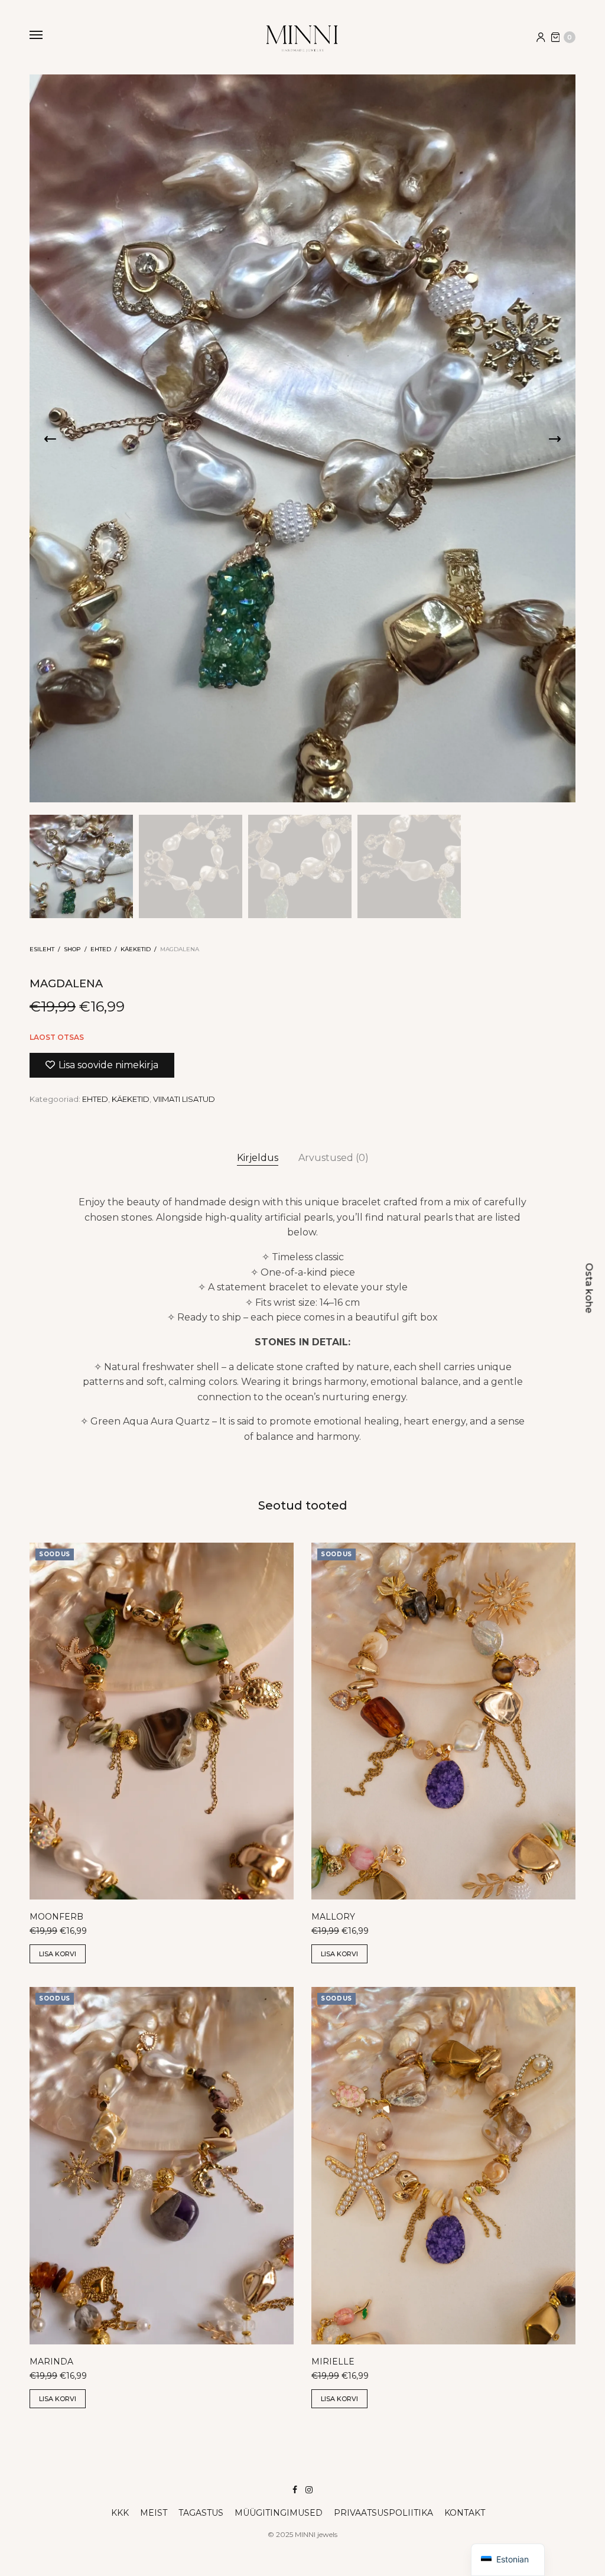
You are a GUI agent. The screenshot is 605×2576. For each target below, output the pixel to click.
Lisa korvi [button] (58, 1954)
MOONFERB (56, 1917)
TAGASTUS (201, 2513)
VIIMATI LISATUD (184, 1099)
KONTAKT (465, 2513)
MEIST (154, 2513)
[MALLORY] (443, 1721)
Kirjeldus (258, 1158)
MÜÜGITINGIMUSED (279, 2513)
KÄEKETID (136, 949)
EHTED (101, 949)
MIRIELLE (333, 2362)
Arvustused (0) (334, 1158)
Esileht (42, 949)
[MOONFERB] (162, 1721)
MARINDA (51, 2362)
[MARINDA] (162, 2166)
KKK (120, 2513)
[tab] (258, 1158)
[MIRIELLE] (443, 2166)
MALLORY (333, 1917)
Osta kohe (589, 1288)
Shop (72, 949)
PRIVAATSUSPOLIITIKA (383, 2513)
